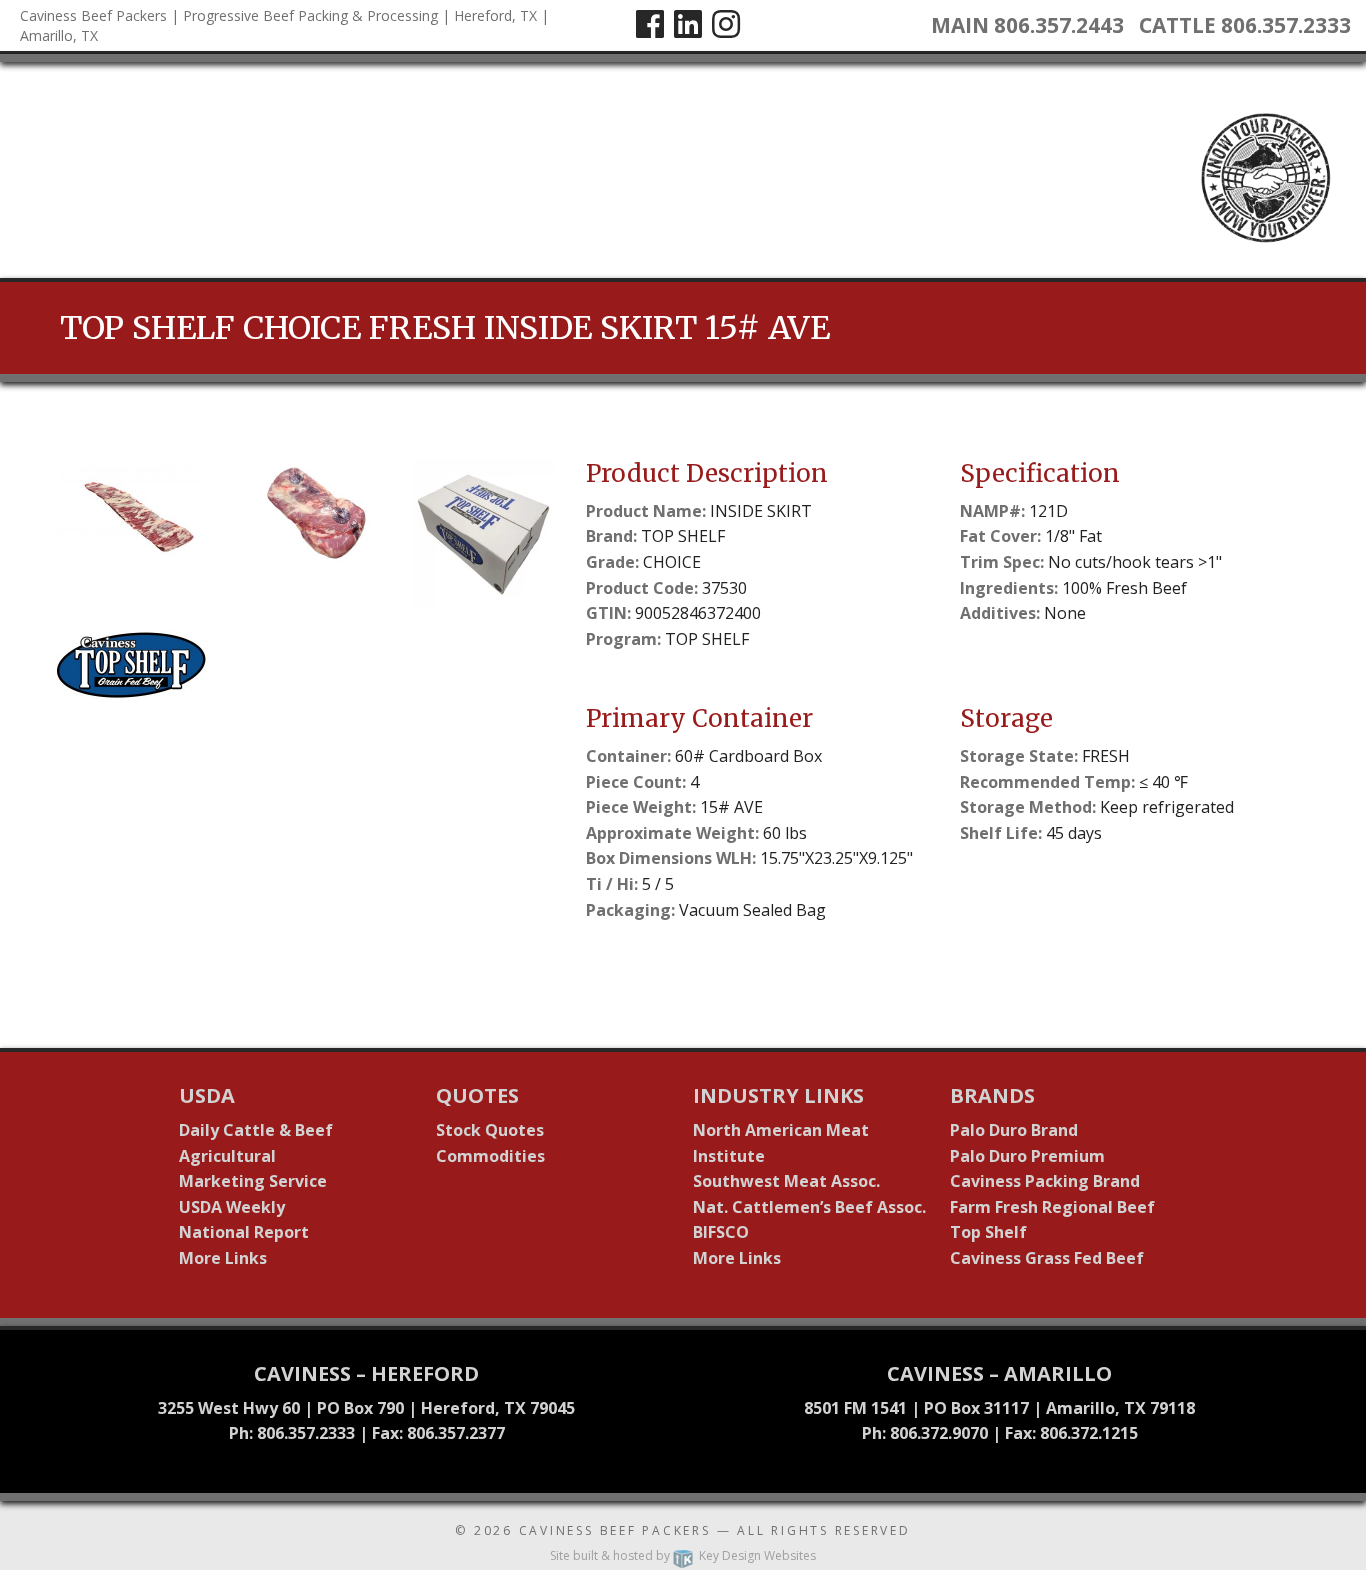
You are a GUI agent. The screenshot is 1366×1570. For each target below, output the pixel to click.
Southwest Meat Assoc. (786, 1181)
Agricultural (227, 1156)
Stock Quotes (490, 1130)
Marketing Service (253, 1181)
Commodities (490, 1156)
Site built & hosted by (683, 1555)
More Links (223, 1258)
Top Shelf (988, 1232)
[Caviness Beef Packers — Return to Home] (20, 168)
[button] (132, 534)
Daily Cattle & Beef (256, 1130)
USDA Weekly (232, 1207)
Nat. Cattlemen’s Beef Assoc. (809, 1207)
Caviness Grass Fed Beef (1047, 1258)
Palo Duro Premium (1027, 1156)
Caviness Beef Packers (615, 1530)
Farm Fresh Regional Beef (1052, 1207)
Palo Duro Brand (1014, 1130)
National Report (244, 1232)
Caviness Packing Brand (1045, 1181)
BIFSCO (721, 1232)
